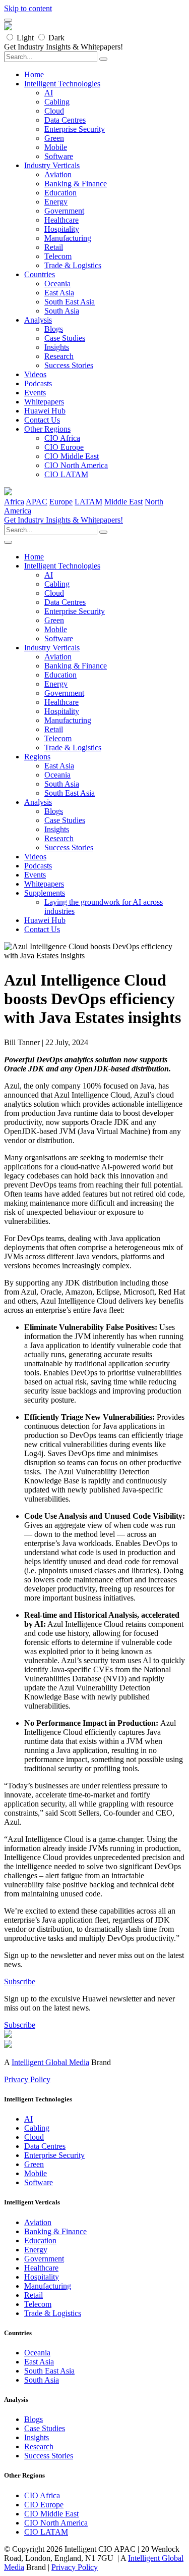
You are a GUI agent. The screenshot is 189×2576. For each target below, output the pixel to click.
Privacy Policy (27, 2079)
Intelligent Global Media (50, 2062)
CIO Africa (62, 438)
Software (59, 156)
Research (59, 356)
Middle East (123, 502)
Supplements (45, 893)
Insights (57, 347)
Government (64, 211)
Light (25, 38)
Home (34, 74)
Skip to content (28, 8)
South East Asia (70, 302)
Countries (40, 274)
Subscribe (20, 1981)
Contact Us (42, 420)
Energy (56, 202)
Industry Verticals (52, 165)
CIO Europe (64, 447)
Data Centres (65, 120)
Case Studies (65, 338)
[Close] (8, 20)
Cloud (54, 111)
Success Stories (69, 365)
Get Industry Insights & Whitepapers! (64, 520)
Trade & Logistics (73, 265)
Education (60, 193)
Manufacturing (68, 238)
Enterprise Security (75, 129)
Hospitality (62, 229)
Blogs (54, 329)
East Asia (59, 293)
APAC (37, 502)
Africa (14, 502)
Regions (37, 757)
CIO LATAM (66, 474)
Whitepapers (44, 402)
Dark (56, 38)
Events (35, 393)
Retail (54, 247)
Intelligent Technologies (62, 84)
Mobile (56, 147)
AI (49, 93)
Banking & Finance (76, 184)
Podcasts (38, 383)
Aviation (58, 174)
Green (54, 138)
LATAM (88, 502)
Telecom (58, 256)
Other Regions (47, 429)
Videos (35, 374)
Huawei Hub (45, 411)
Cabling (57, 102)
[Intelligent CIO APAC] (8, 28)
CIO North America (76, 465)
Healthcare (61, 220)
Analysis (38, 320)
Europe (61, 502)
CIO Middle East (72, 456)
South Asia (62, 311)
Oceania (57, 284)
